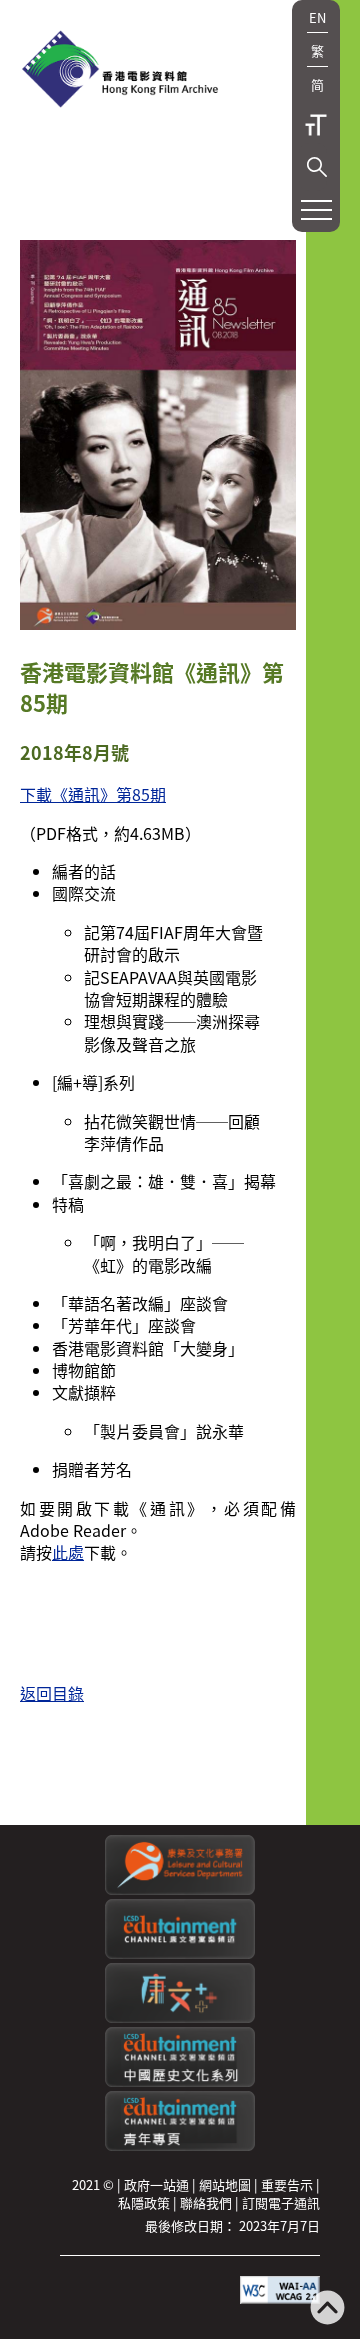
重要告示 (287, 2184)
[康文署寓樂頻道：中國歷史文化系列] (180, 2081)
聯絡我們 (206, 2202)
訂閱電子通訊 (281, 2202)
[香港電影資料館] (120, 71)
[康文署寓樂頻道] (180, 1953)
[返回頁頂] (327, 2309)
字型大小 (316, 125)
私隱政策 (144, 2202)
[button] (317, 167)
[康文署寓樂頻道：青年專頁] (180, 2145)
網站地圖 (225, 2184)
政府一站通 (156, 2184)
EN (317, 17)
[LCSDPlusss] (180, 2017)
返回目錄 (52, 1693)
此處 (68, 1552)
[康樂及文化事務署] (180, 1889)
